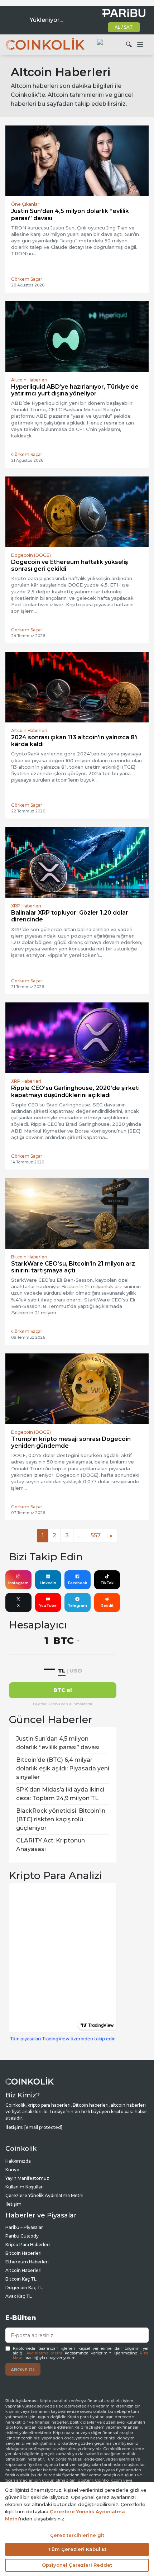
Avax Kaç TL (19, 2296)
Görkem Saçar (27, 279)
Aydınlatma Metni (44, 2353)
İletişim (13, 2204)
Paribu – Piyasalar (24, 2227)
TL (62, 1671)
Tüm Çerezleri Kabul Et (77, 2549)
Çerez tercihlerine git (77, 2535)
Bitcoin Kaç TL (21, 2279)
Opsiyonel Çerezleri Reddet (77, 2565)
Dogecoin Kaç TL (24, 2288)
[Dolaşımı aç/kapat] (140, 45)
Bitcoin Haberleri (23, 2253)
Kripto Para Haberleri (28, 2245)
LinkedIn (48, 1583)
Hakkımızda (18, 2161)
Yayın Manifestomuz (27, 2178)
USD (76, 1671)
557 (96, 1535)
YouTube (48, 1606)
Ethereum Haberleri (27, 2262)
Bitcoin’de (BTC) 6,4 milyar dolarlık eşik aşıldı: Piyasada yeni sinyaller (63, 1768)
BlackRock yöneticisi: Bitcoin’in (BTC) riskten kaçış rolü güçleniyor (61, 1819)
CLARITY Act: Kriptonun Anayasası (50, 1845)
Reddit (107, 1606)
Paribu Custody (22, 2236)
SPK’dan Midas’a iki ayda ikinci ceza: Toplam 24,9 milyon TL (60, 1794)
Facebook (78, 1583)
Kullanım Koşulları (25, 2187)
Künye (12, 2170)
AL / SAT (124, 27)
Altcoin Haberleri (23, 2270)
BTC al (63, 1690)
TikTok (107, 1583)
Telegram (77, 1606)
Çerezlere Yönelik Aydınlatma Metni (44, 2195)
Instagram (18, 1583)
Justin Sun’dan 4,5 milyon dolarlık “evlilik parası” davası (58, 1743)
